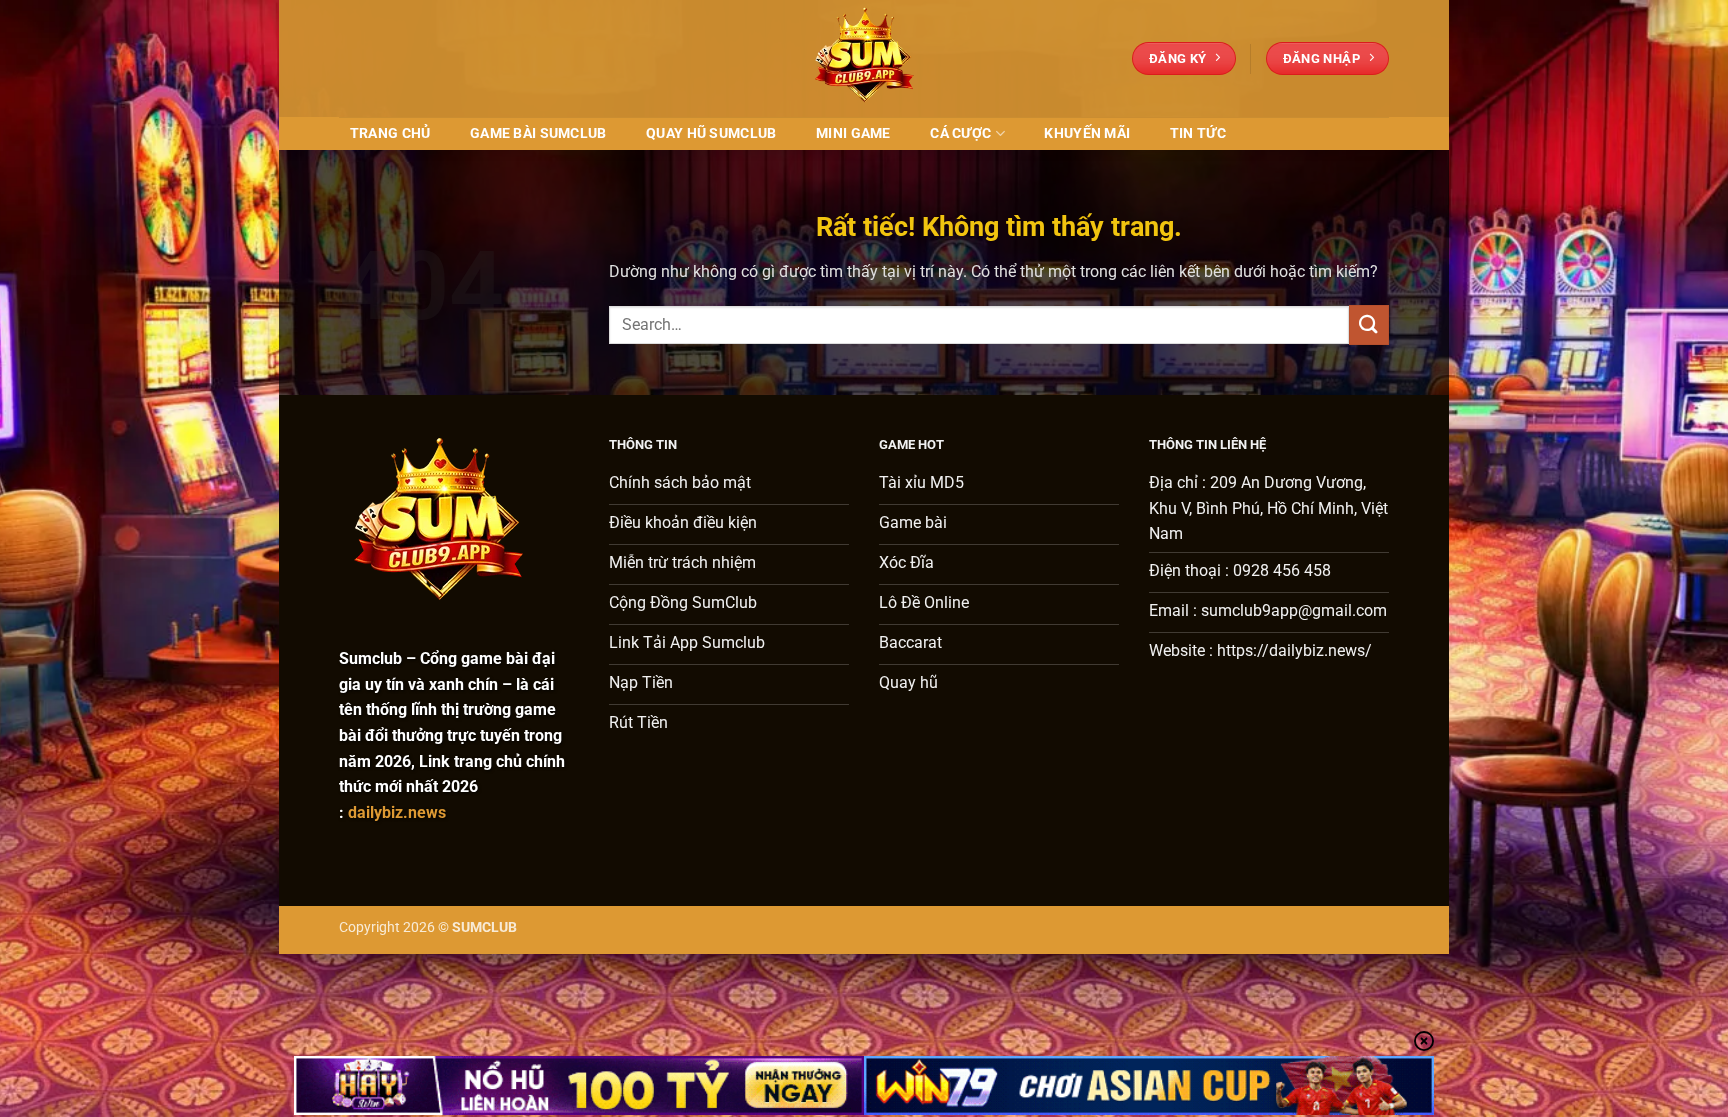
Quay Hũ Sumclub (711, 133)
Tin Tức (1198, 133)
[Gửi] (1369, 324)
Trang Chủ (390, 133)
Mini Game (853, 133)
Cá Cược (960, 133)
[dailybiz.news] (864, 58)
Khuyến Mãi (1087, 133)
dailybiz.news (397, 812)
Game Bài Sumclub (538, 133)
